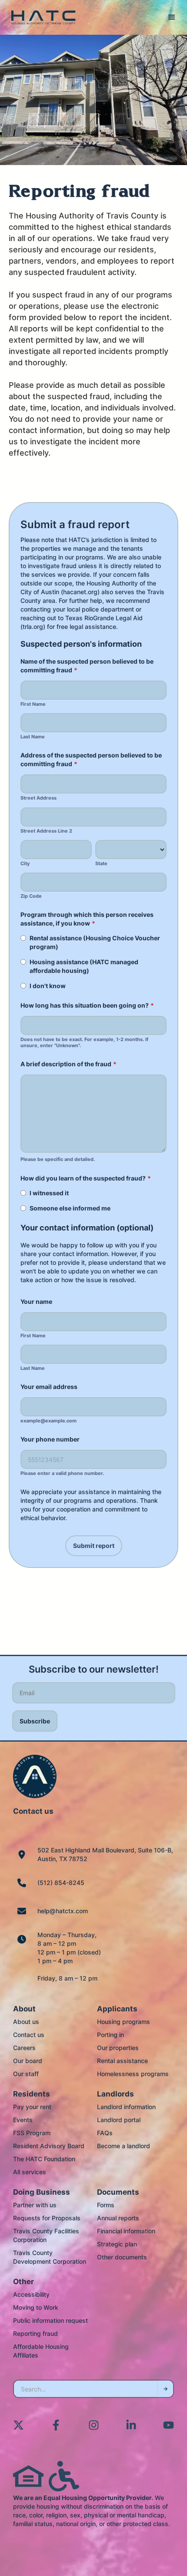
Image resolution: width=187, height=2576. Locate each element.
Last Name (33, 737)
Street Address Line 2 (46, 831)
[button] (172, 17)
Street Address (38, 798)
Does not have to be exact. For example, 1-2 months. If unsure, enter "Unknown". (84, 1043)
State (101, 864)
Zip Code (31, 896)
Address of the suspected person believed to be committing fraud (91, 759)
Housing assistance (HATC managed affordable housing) (84, 966)
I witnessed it (49, 1193)
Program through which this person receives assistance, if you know (87, 919)
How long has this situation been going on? (87, 1005)
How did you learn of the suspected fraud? (86, 1178)
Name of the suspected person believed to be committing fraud (87, 666)
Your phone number (50, 1439)
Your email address (49, 1387)
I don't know (48, 986)
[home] (41, 18)
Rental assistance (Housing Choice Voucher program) (95, 942)
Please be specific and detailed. (58, 1159)
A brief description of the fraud (68, 1064)
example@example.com (48, 1421)
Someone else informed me (70, 1208)
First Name (33, 704)
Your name (36, 1301)
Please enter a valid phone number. (62, 1473)
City (25, 864)
